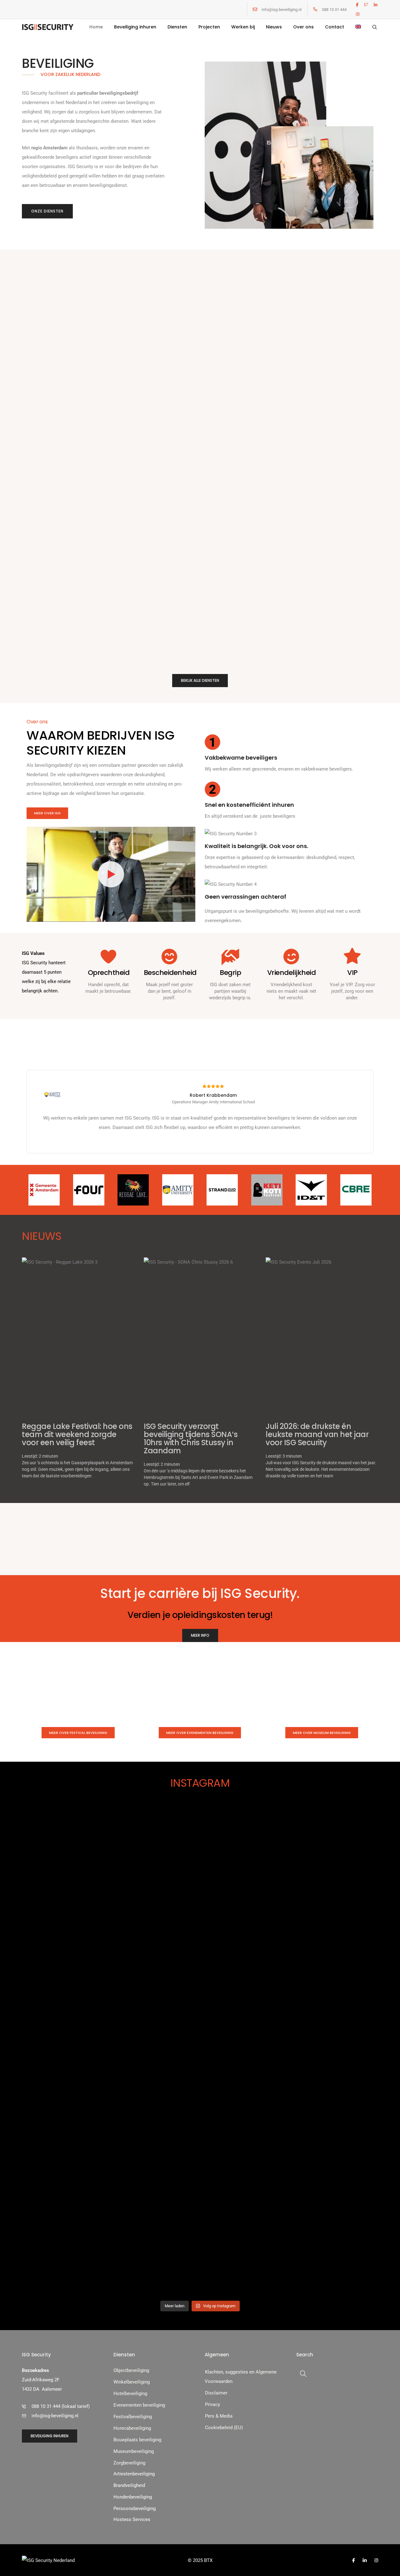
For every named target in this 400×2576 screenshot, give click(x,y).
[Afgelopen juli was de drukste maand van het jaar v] (170, 2009)
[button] (47, 211)
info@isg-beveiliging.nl (282, 10)
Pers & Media (219, 2416)
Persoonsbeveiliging (135, 2509)
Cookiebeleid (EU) (224, 2428)
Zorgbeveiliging (129, 2463)
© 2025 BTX (200, 2560)
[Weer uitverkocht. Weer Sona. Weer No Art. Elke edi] (350, 1925)
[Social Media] (357, 5)
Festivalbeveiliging (133, 2417)
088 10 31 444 (334, 10)
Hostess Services (132, 2519)
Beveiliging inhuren (135, 27)
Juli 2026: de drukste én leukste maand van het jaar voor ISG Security (317, 1434)
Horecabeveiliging (132, 2428)
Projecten (209, 27)
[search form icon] (375, 27)
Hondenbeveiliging (133, 2497)
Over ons (303, 27)
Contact (335, 27)
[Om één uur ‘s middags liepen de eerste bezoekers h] (110, 1958)
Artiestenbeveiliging (134, 2474)
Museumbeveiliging (134, 2451)
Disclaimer (216, 2393)
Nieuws (274, 27)
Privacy (212, 2404)
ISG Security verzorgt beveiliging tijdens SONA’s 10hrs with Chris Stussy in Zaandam (191, 1438)
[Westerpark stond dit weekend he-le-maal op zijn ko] (290, 1911)
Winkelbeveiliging (132, 2382)
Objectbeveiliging (131, 2370)
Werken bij (243, 27)
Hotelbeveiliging (130, 2394)
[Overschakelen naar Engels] (358, 27)
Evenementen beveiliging (139, 2405)
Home (96, 27)
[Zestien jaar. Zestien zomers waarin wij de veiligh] (230, 2052)
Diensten (177, 27)
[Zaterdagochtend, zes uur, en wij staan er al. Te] (50, 1934)
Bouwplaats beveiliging (137, 2440)
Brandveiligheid (129, 2485)
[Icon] (255, 9)
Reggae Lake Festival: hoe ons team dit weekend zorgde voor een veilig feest (77, 1434)
